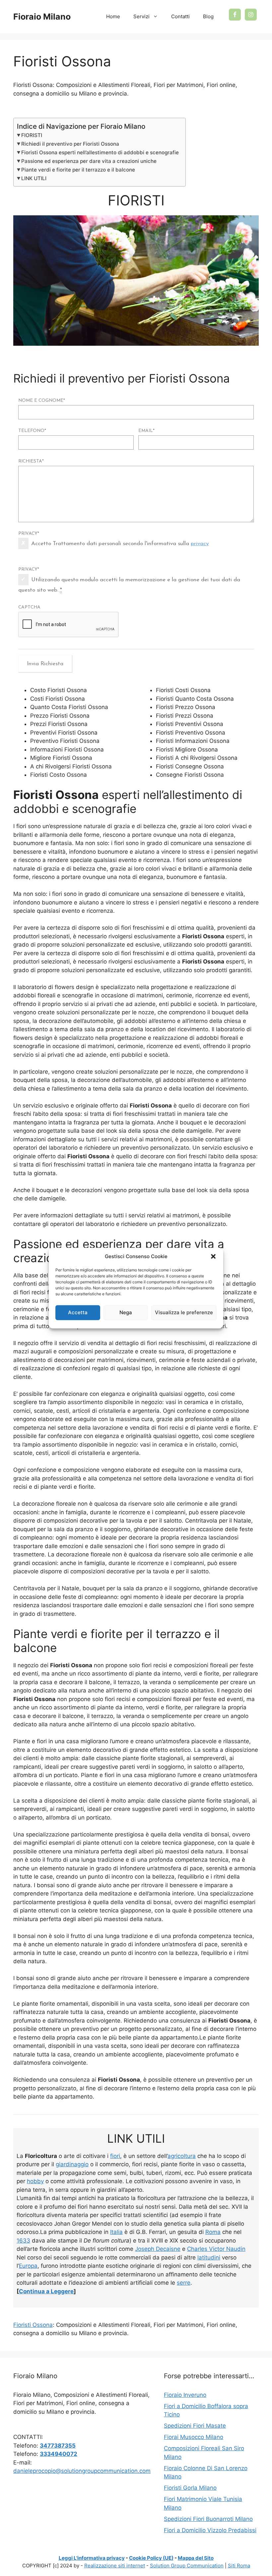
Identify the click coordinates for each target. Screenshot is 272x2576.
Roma (213, 2232)
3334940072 (59, 2454)
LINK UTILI (34, 178)
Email (146, 431)
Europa (28, 2266)
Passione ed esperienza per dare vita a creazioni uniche (89, 161)
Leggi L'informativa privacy (92, 2558)
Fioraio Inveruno (185, 2395)
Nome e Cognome (42, 401)
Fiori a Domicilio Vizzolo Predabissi (210, 2530)
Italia (116, 2232)
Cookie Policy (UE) (151, 2558)
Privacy (29, 534)
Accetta (78, 1312)
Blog (208, 16)
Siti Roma (239, 2566)
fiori (115, 2156)
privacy (200, 544)
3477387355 (58, 2446)
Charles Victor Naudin (216, 2249)
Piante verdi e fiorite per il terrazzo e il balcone (78, 170)
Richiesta (31, 461)
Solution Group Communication (187, 2566)
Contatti (180, 16)
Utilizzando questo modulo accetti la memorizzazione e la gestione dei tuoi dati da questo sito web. (129, 585)
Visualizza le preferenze (184, 1312)
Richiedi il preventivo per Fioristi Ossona (70, 144)
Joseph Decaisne (158, 2249)
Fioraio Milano (42, 17)
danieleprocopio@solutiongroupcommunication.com (82, 2471)
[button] (213, 1256)
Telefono (32, 431)
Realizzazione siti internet (115, 2566)
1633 (23, 2241)
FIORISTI (32, 135)
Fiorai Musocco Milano (194, 2437)
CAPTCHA (29, 607)
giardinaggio (72, 2164)
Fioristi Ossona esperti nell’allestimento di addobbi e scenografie (100, 152)
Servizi (141, 16)
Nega (126, 1312)
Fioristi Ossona (33, 2325)
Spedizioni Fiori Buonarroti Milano (208, 2519)
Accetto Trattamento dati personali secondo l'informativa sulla (120, 544)
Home (113, 16)
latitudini (209, 2257)
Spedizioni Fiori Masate (195, 2426)
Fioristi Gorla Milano (190, 2488)
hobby (35, 2181)
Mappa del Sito (196, 2558)
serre (184, 2283)
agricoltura (182, 2156)
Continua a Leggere (46, 2291)
